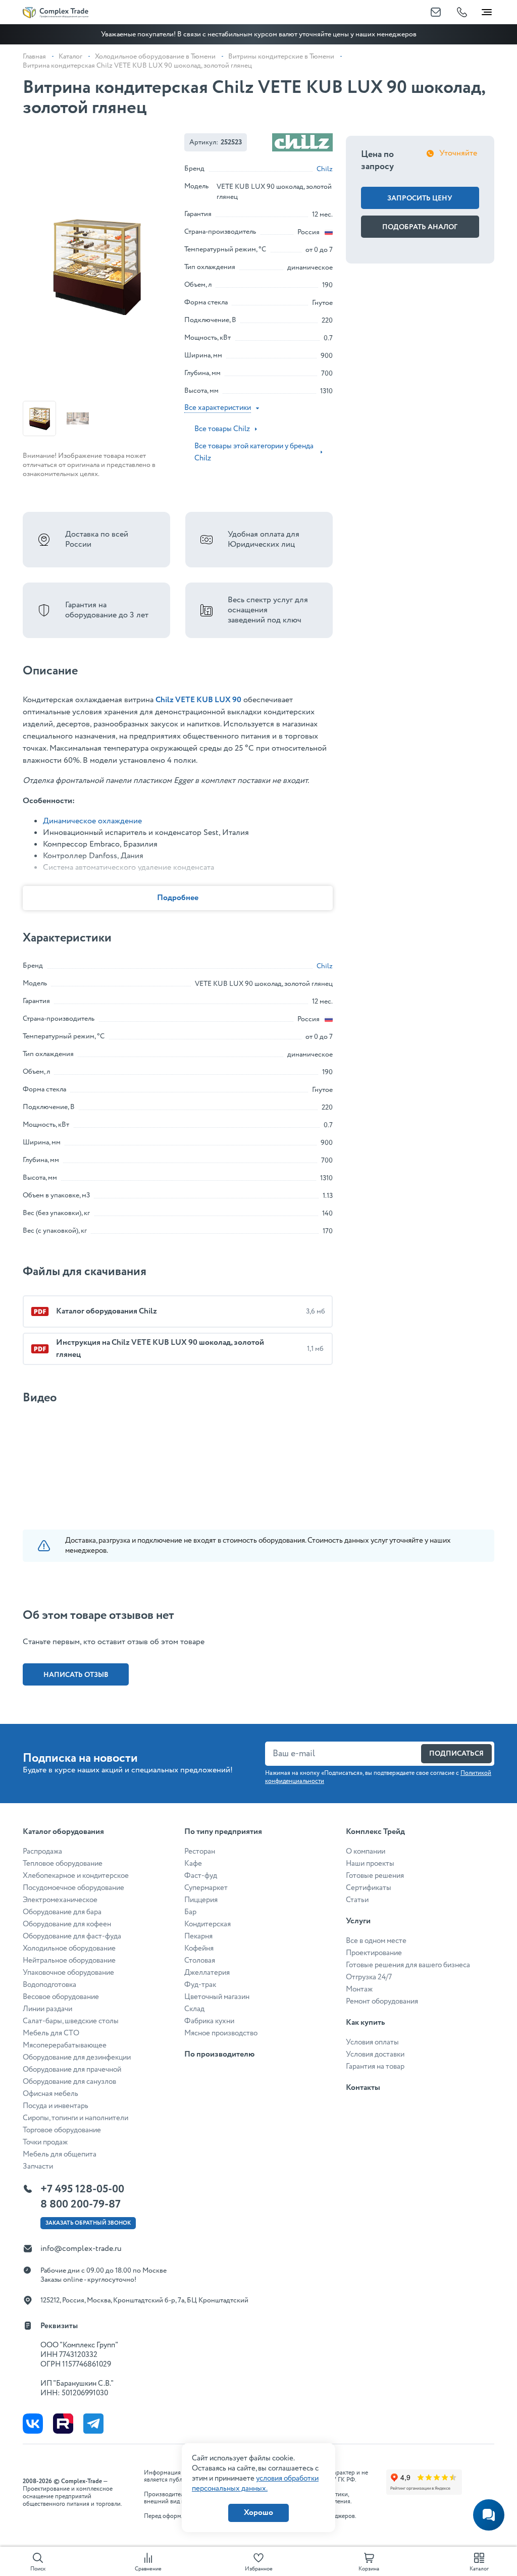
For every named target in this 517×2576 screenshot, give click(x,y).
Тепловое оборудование (63, 1864)
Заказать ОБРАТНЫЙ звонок (88, 2223)
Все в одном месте (376, 1941)
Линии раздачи (47, 2009)
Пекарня (198, 1936)
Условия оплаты (372, 2042)
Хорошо (258, 2513)
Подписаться (456, 1754)
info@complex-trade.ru (81, 2249)
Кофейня (199, 1949)
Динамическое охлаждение (92, 821)
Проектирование (374, 1953)
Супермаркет (206, 1888)
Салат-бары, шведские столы (71, 2021)
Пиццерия (201, 1900)
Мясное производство (221, 2033)
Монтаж (359, 1989)
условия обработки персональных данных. (255, 2484)
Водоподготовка (49, 1985)
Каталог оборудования (63, 1832)
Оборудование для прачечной (72, 2070)
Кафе (193, 1864)
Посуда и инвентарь (56, 2106)
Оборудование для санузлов (69, 2082)
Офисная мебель (50, 2094)
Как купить (365, 2022)
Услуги (358, 1921)
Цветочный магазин (217, 1997)
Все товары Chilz (222, 429)
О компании (366, 1852)
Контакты (363, 2088)
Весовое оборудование (61, 1997)
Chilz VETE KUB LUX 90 (198, 700)
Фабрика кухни (209, 2021)
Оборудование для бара (62, 1912)
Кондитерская (208, 1924)
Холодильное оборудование (69, 1949)
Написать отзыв (76, 1675)
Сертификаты (369, 1888)
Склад (194, 2009)
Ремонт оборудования (382, 2002)
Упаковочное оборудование (68, 1973)
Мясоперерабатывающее (65, 2045)
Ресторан (200, 1852)
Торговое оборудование (62, 2130)
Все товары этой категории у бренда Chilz (254, 452)
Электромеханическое (60, 1900)
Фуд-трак (200, 1985)
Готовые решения (375, 1876)
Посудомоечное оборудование (73, 1888)
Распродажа (42, 1852)
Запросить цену (420, 198)
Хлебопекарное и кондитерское (76, 1876)
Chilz (325, 169)
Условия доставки (375, 2055)
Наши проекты (370, 1864)
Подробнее (178, 898)
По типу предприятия (223, 1832)
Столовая (200, 1961)
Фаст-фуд (201, 1876)
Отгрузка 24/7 (369, 1977)
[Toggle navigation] (487, 10)
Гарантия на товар (375, 2067)
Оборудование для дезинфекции (77, 2058)
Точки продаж (45, 2142)
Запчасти (38, 2167)
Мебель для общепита (60, 2154)
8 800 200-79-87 (81, 2204)
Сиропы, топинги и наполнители (75, 2118)
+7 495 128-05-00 (82, 2189)
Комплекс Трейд (375, 1832)
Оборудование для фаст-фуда (72, 1936)
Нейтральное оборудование (69, 1961)
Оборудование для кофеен (67, 1924)
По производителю (219, 2054)
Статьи (357, 1900)
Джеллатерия (207, 1973)
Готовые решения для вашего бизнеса (408, 1965)
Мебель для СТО (51, 2033)
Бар (190, 1912)
